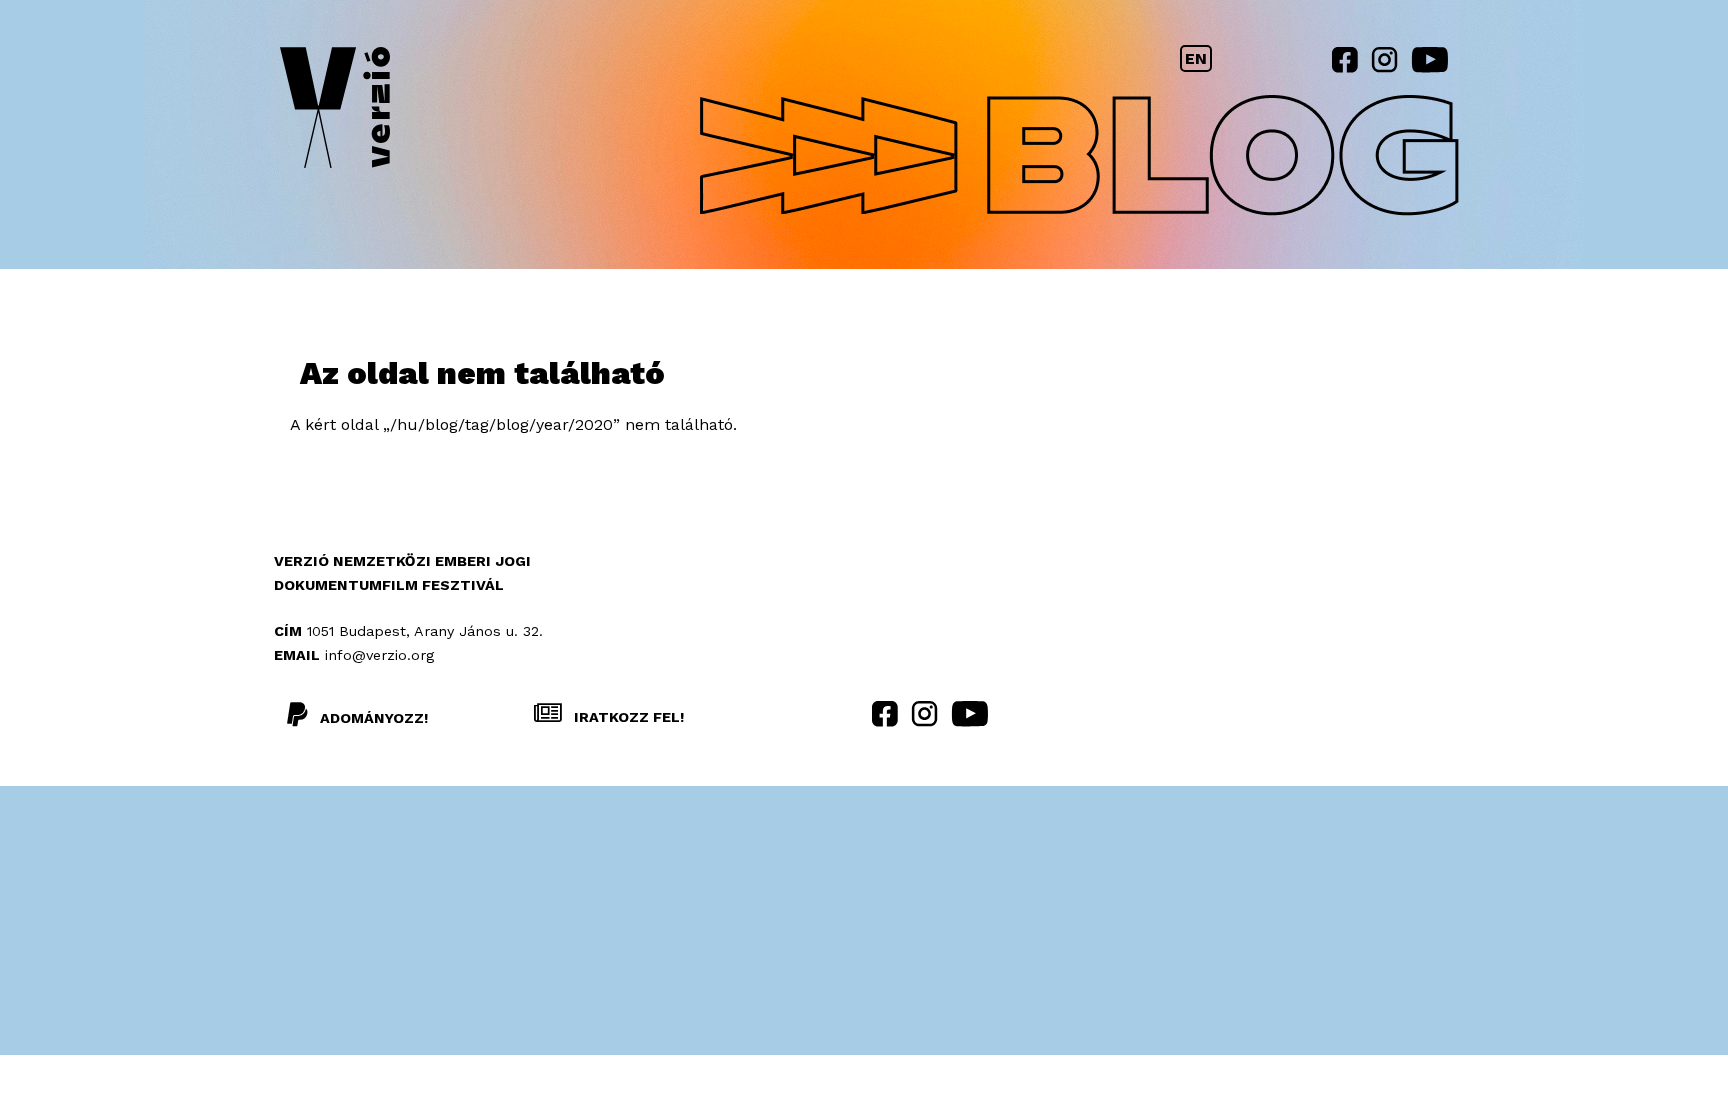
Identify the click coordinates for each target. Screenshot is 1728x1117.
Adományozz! (374, 718)
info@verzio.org (379, 655)
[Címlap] (335, 111)
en (1196, 58)
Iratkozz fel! (627, 717)
